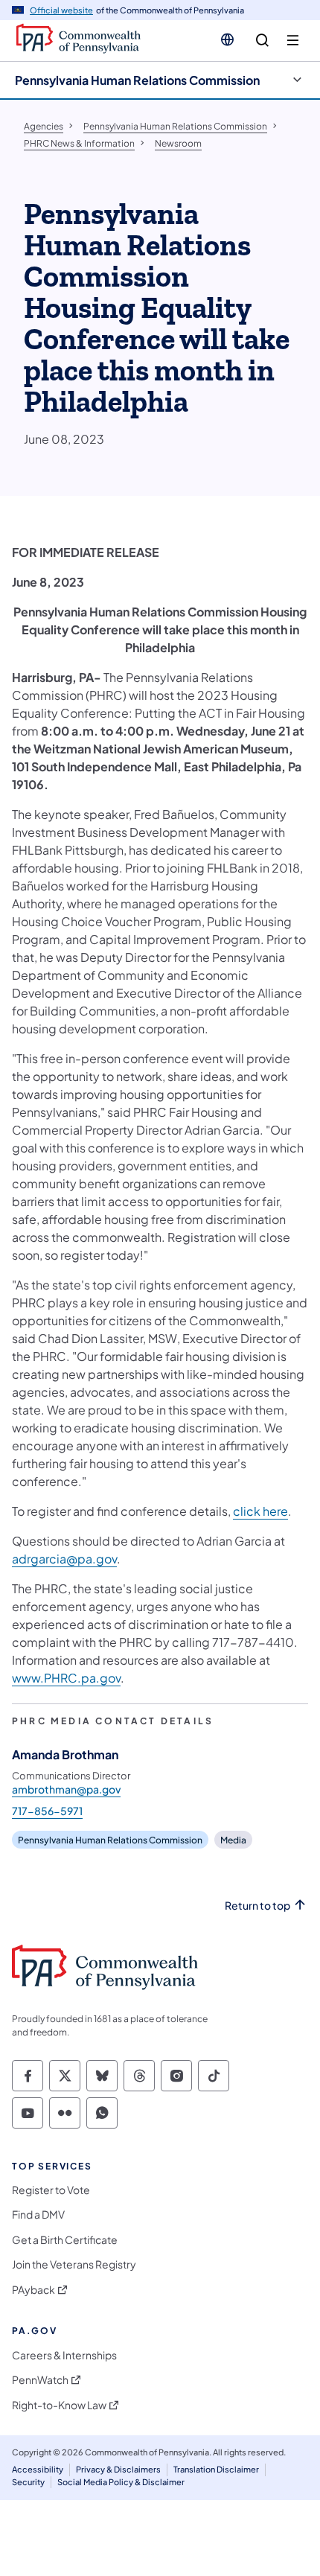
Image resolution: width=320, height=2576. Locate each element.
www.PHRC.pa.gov (66, 1678)
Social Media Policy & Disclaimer (121, 2482)
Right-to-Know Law (59, 2405)
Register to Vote (51, 2190)
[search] (262, 41)
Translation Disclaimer (216, 2469)
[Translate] (227, 39)
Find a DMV (38, 2215)
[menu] (293, 41)
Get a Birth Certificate (65, 2240)
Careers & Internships (64, 2355)
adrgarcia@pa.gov (64, 1559)
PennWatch (40, 2380)
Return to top (257, 1906)
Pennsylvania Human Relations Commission (137, 80)
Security (28, 2482)
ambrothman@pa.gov (66, 1789)
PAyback (33, 2290)
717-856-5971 (47, 1811)
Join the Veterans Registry (74, 2264)
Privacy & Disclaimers (118, 2469)
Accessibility (38, 2469)
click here (260, 1511)
